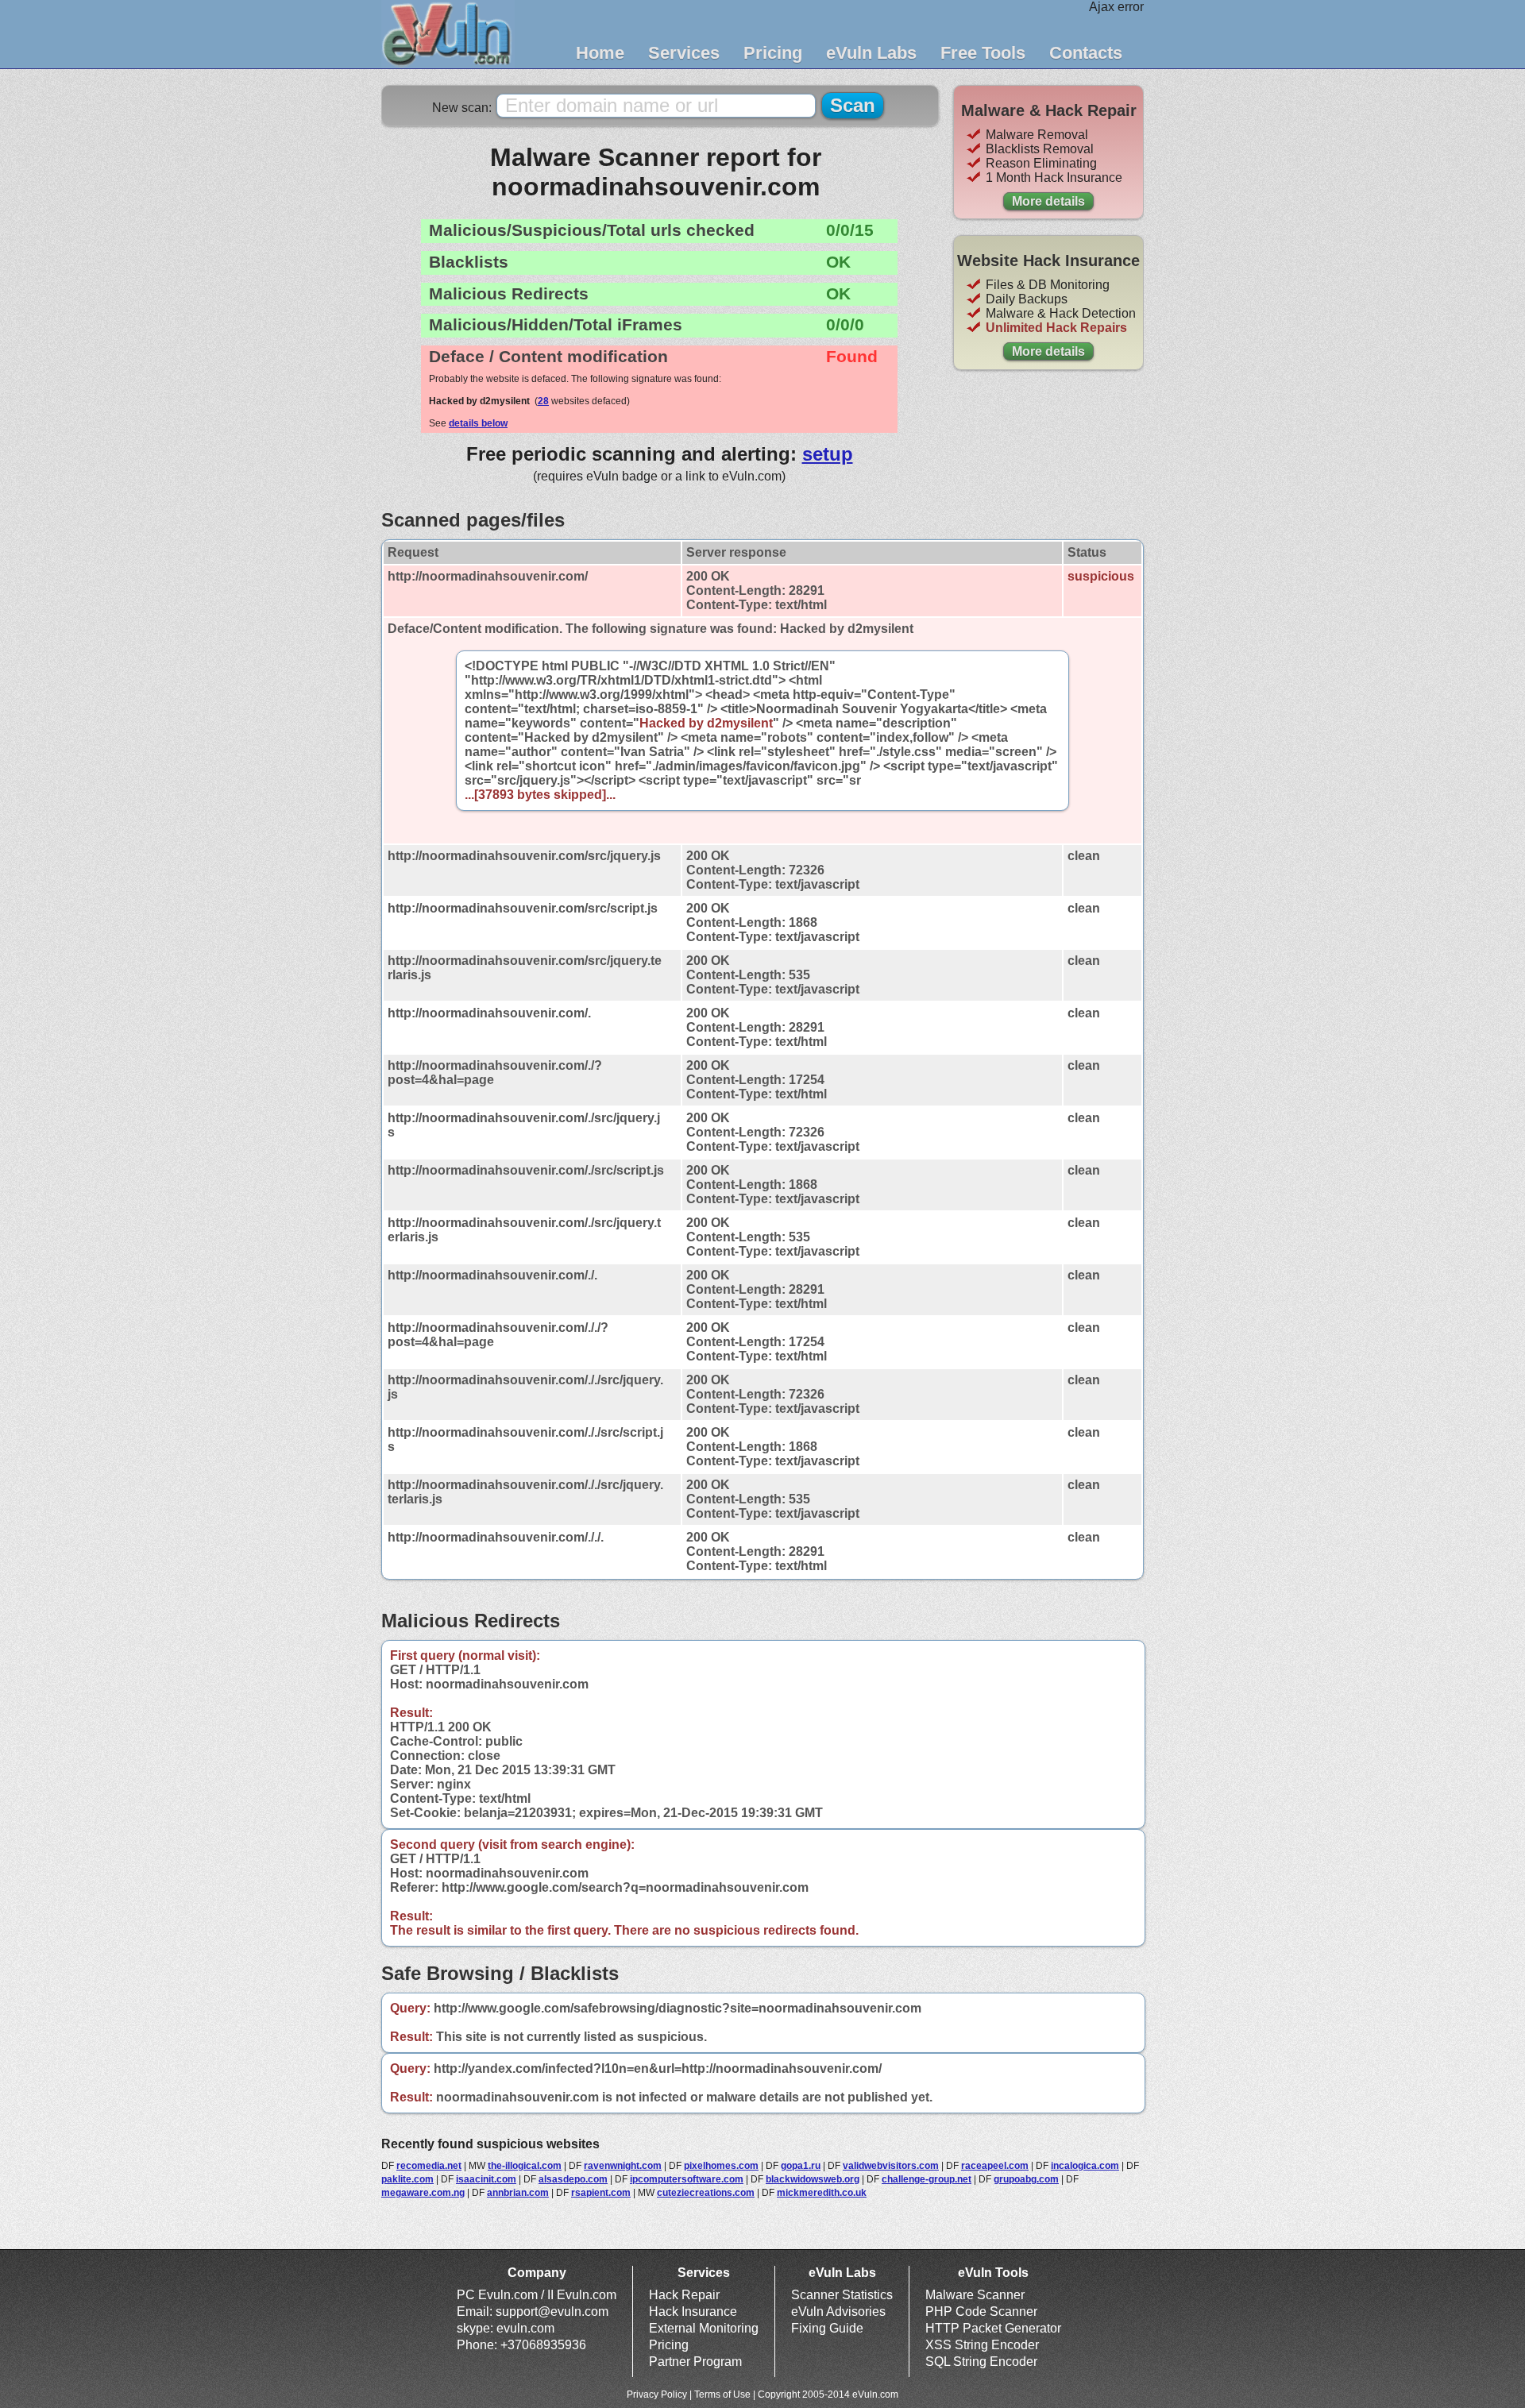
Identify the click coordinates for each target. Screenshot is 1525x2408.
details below (478, 423)
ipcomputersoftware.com (687, 2179)
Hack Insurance (693, 2312)
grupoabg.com (1026, 2179)
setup (828, 454)
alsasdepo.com (573, 2179)
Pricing (773, 53)
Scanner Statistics (842, 2295)
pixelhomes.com (721, 2166)
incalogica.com (1085, 2166)
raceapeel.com (995, 2166)
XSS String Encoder (982, 2345)
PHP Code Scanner (981, 2312)
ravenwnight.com (623, 2166)
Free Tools (983, 53)
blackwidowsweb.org (813, 2179)
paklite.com (407, 2179)
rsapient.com (601, 2193)
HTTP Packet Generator (993, 2328)
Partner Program (695, 2362)
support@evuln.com (552, 2312)
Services (684, 53)
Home (600, 53)
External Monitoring (704, 2328)
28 (543, 401)
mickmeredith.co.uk (822, 2193)
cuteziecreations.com (706, 2193)
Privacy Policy (657, 2394)
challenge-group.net (927, 2179)
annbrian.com (518, 2193)
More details (1048, 201)
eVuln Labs (871, 53)
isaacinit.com (486, 2179)
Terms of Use (722, 2394)
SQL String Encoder (981, 2362)
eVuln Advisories (838, 2312)
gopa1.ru (801, 2166)
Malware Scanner (975, 2295)
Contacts (1086, 53)
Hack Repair (684, 2295)
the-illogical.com (525, 2166)
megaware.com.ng (423, 2193)
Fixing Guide (827, 2328)
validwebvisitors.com (891, 2166)
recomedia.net (429, 2166)
